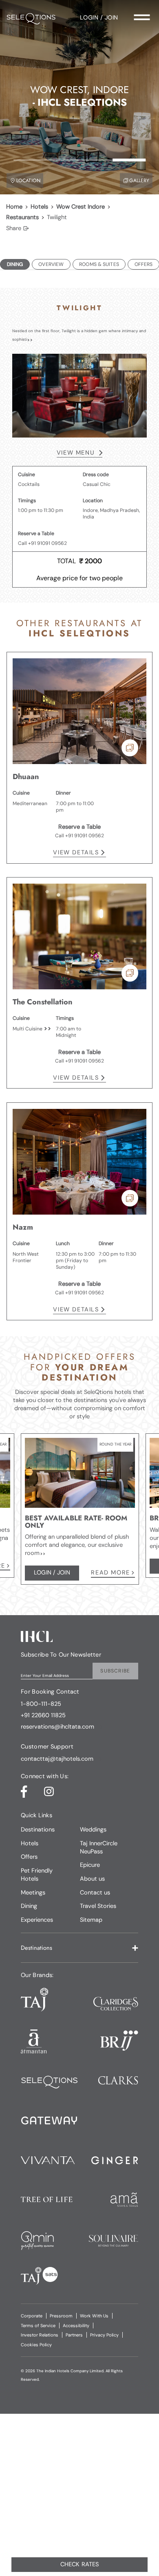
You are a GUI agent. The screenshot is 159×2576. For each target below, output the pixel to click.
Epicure (90, 1865)
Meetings (33, 1892)
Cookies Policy (36, 2345)
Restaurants (22, 217)
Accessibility (76, 2326)
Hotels (39, 207)
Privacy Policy (104, 2335)
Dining (29, 1906)
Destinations (38, 1829)
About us (92, 1879)
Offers (29, 1857)
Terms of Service (38, 2326)
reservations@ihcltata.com (57, 1727)
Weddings (93, 1829)
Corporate (32, 2316)
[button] (79, 1948)
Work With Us (94, 2316)
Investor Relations (40, 2335)
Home (14, 207)
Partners (74, 2335)
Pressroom (61, 2316)
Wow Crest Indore (81, 207)
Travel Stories (98, 1906)
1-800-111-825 (41, 1704)
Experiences (37, 1920)
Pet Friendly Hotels (37, 1875)
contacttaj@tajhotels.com (57, 1759)
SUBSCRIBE (115, 1671)
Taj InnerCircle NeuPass (99, 1847)
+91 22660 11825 (43, 1716)
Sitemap (91, 1920)
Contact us (95, 1892)
